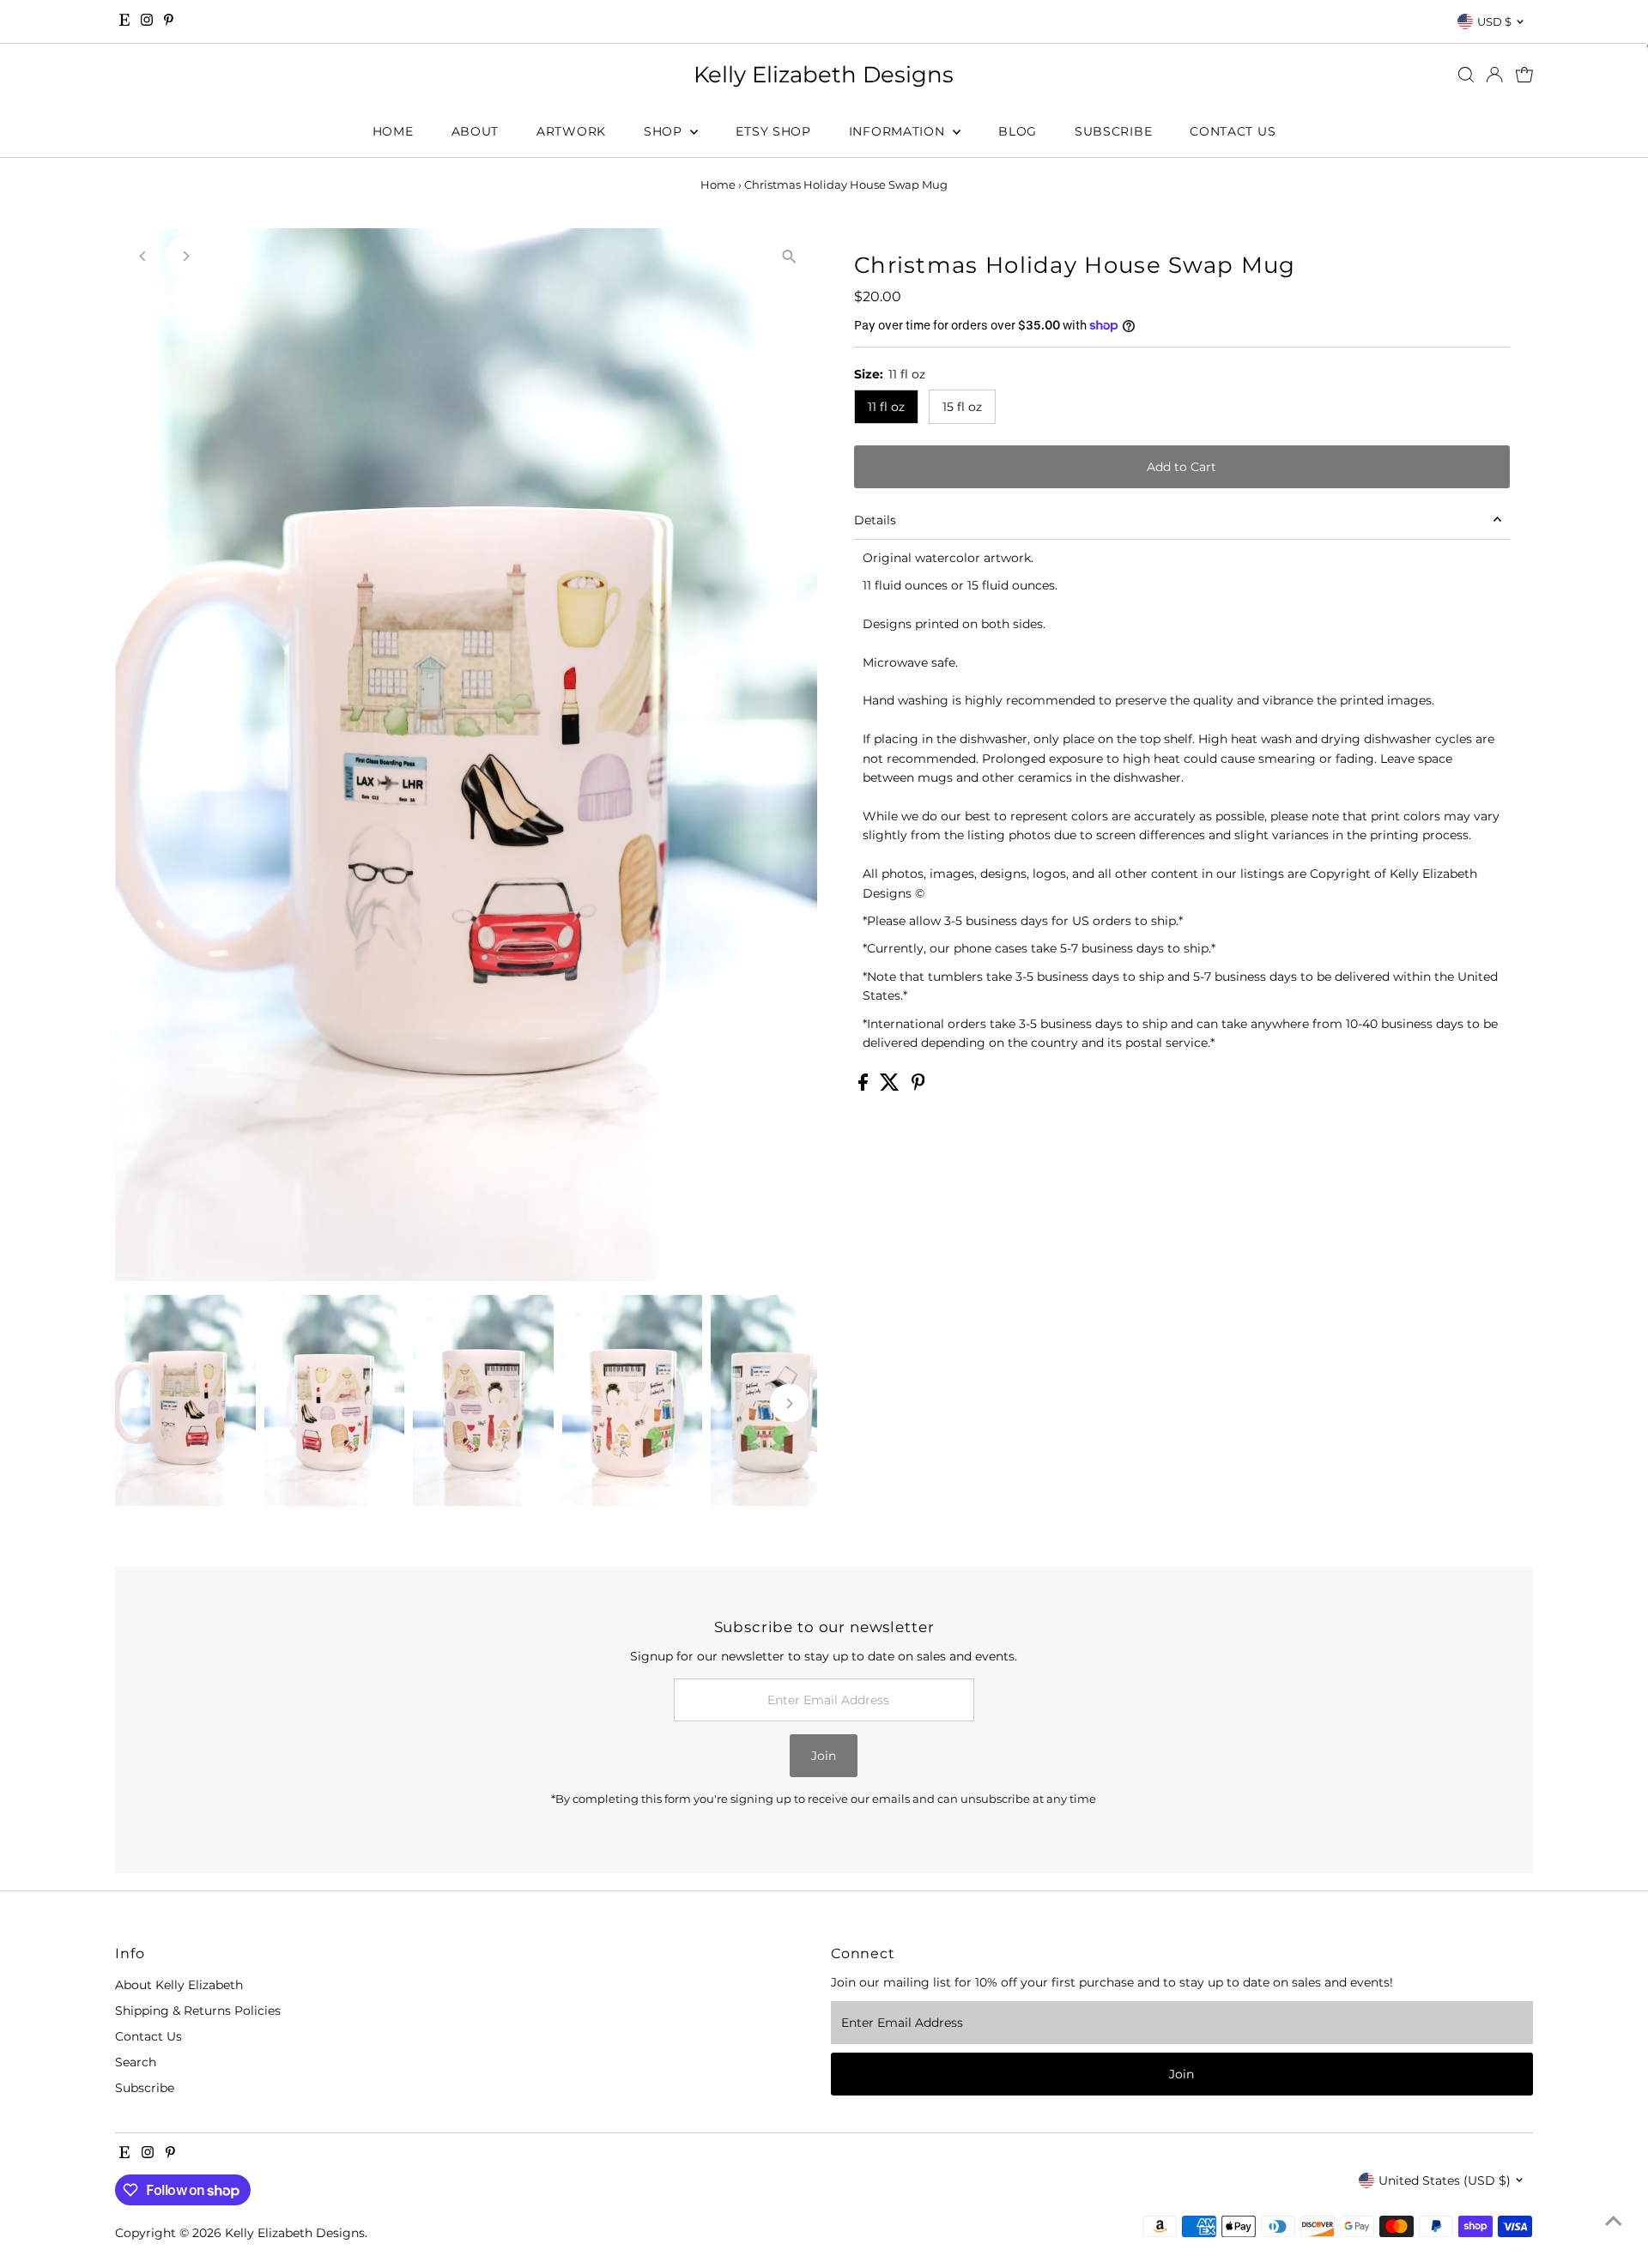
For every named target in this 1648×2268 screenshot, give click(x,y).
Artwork (571, 131)
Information (899, 131)
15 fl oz (962, 407)
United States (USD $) (1445, 2180)
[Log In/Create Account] (1494, 75)
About (476, 131)
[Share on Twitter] (891, 1086)
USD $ (1494, 21)
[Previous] (143, 256)
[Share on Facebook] (865, 1086)
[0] (1524, 75)
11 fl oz (886, 407)
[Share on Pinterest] (918, 1086)
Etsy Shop (773, 131)
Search (136, 2062)
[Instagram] (147, 21)
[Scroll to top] (1614, 2221)
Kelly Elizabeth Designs (824, 75)
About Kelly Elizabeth (179, 1985)
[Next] (185, 256)
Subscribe (1113, 131)
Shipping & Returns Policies (198, 2011)
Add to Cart (1181, 467)
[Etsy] (124, 21)
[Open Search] (1466, 75)
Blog (1018, 131)
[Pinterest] (169, 21)
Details (875, 520)
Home (393, 131)
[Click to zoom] (789, 256)
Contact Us (1233, 131)
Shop (665, 131)
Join (824, 1756)
